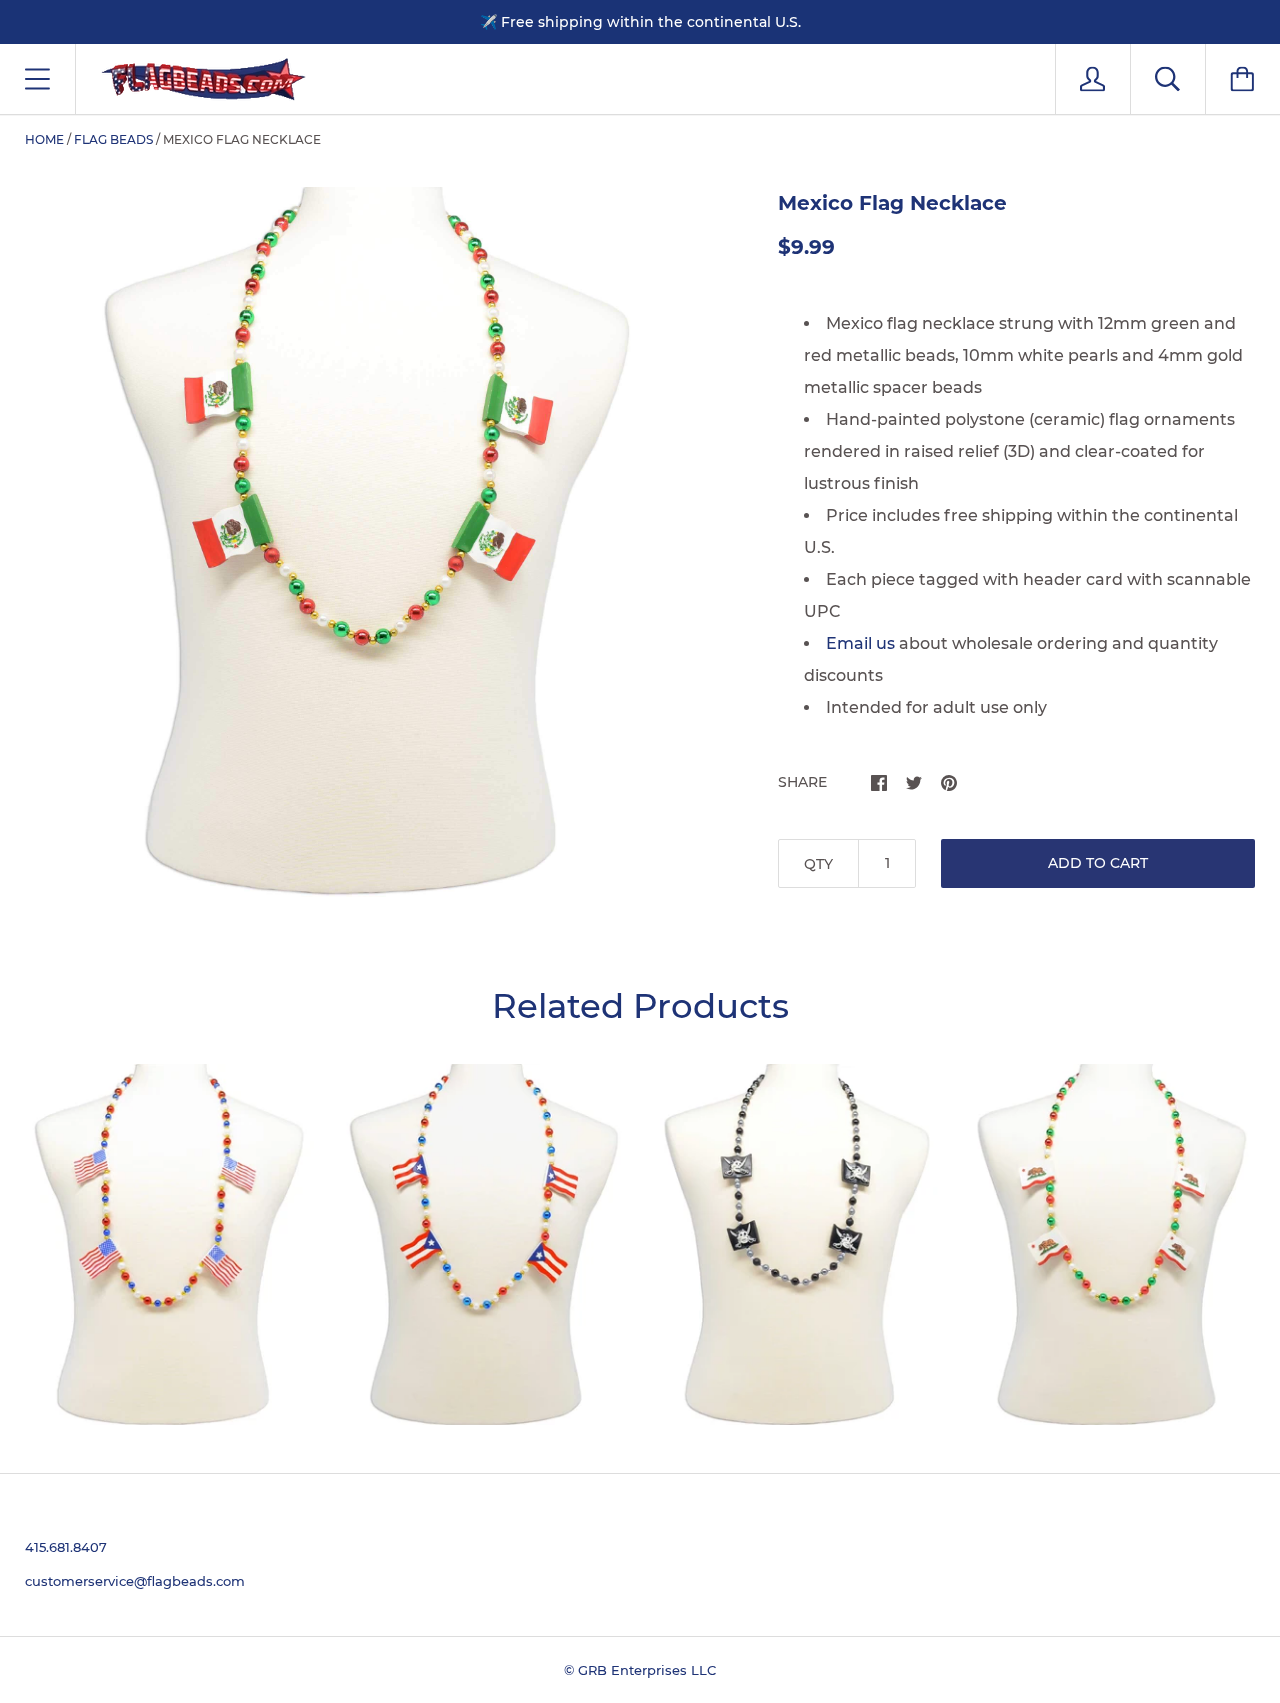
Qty (818, 864)
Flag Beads (113, 139)
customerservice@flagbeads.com (135, 1581)
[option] (369, 542)
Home (44, 139)
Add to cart (1098, 863)
